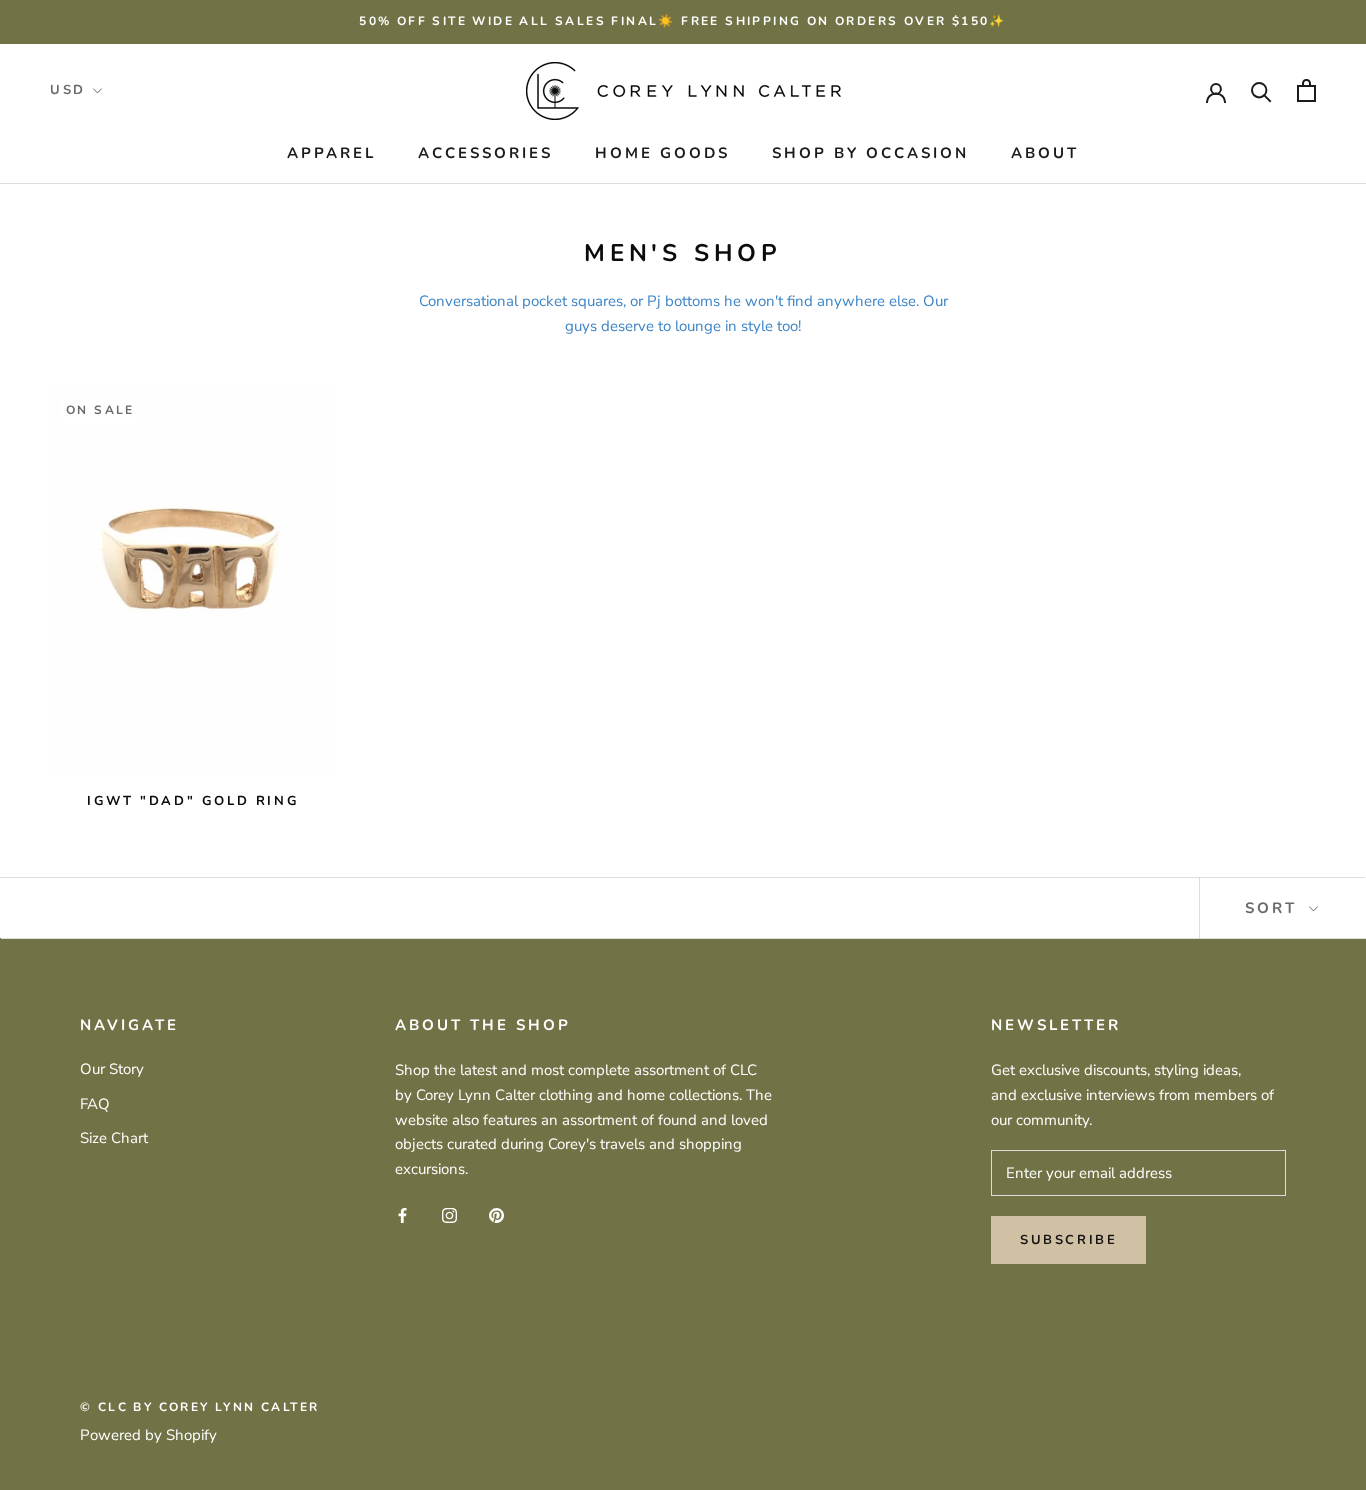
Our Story (112, 1069)
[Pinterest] (496, 1214)
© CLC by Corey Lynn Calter (199, 1407)
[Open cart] (1306, 90)
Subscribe (1068, 1240)
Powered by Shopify (148, 1435)
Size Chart (114, 1138)
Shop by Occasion (870, 153)
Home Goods (662, 153)
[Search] (1261, 90)
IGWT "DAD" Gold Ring (193, 801)
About (1045, 153)
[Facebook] (402, 1214)
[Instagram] (449, 1214)
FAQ (95, 1104)
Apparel (331, 153)
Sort (1274, 908)
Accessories (485, 153)
